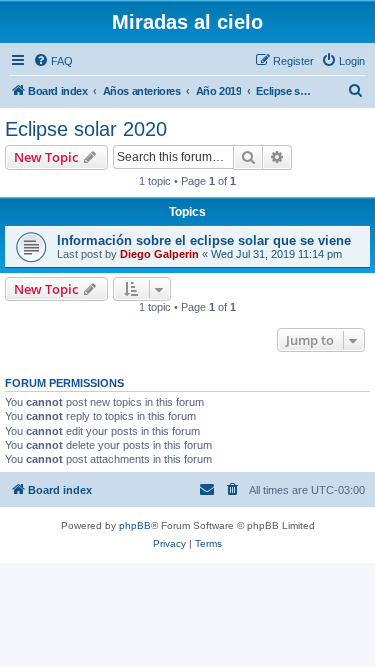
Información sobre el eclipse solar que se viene (204, 240)
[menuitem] (53, 61)
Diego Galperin (159, 254)
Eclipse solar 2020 (86, 129)
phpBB (135, 525)
